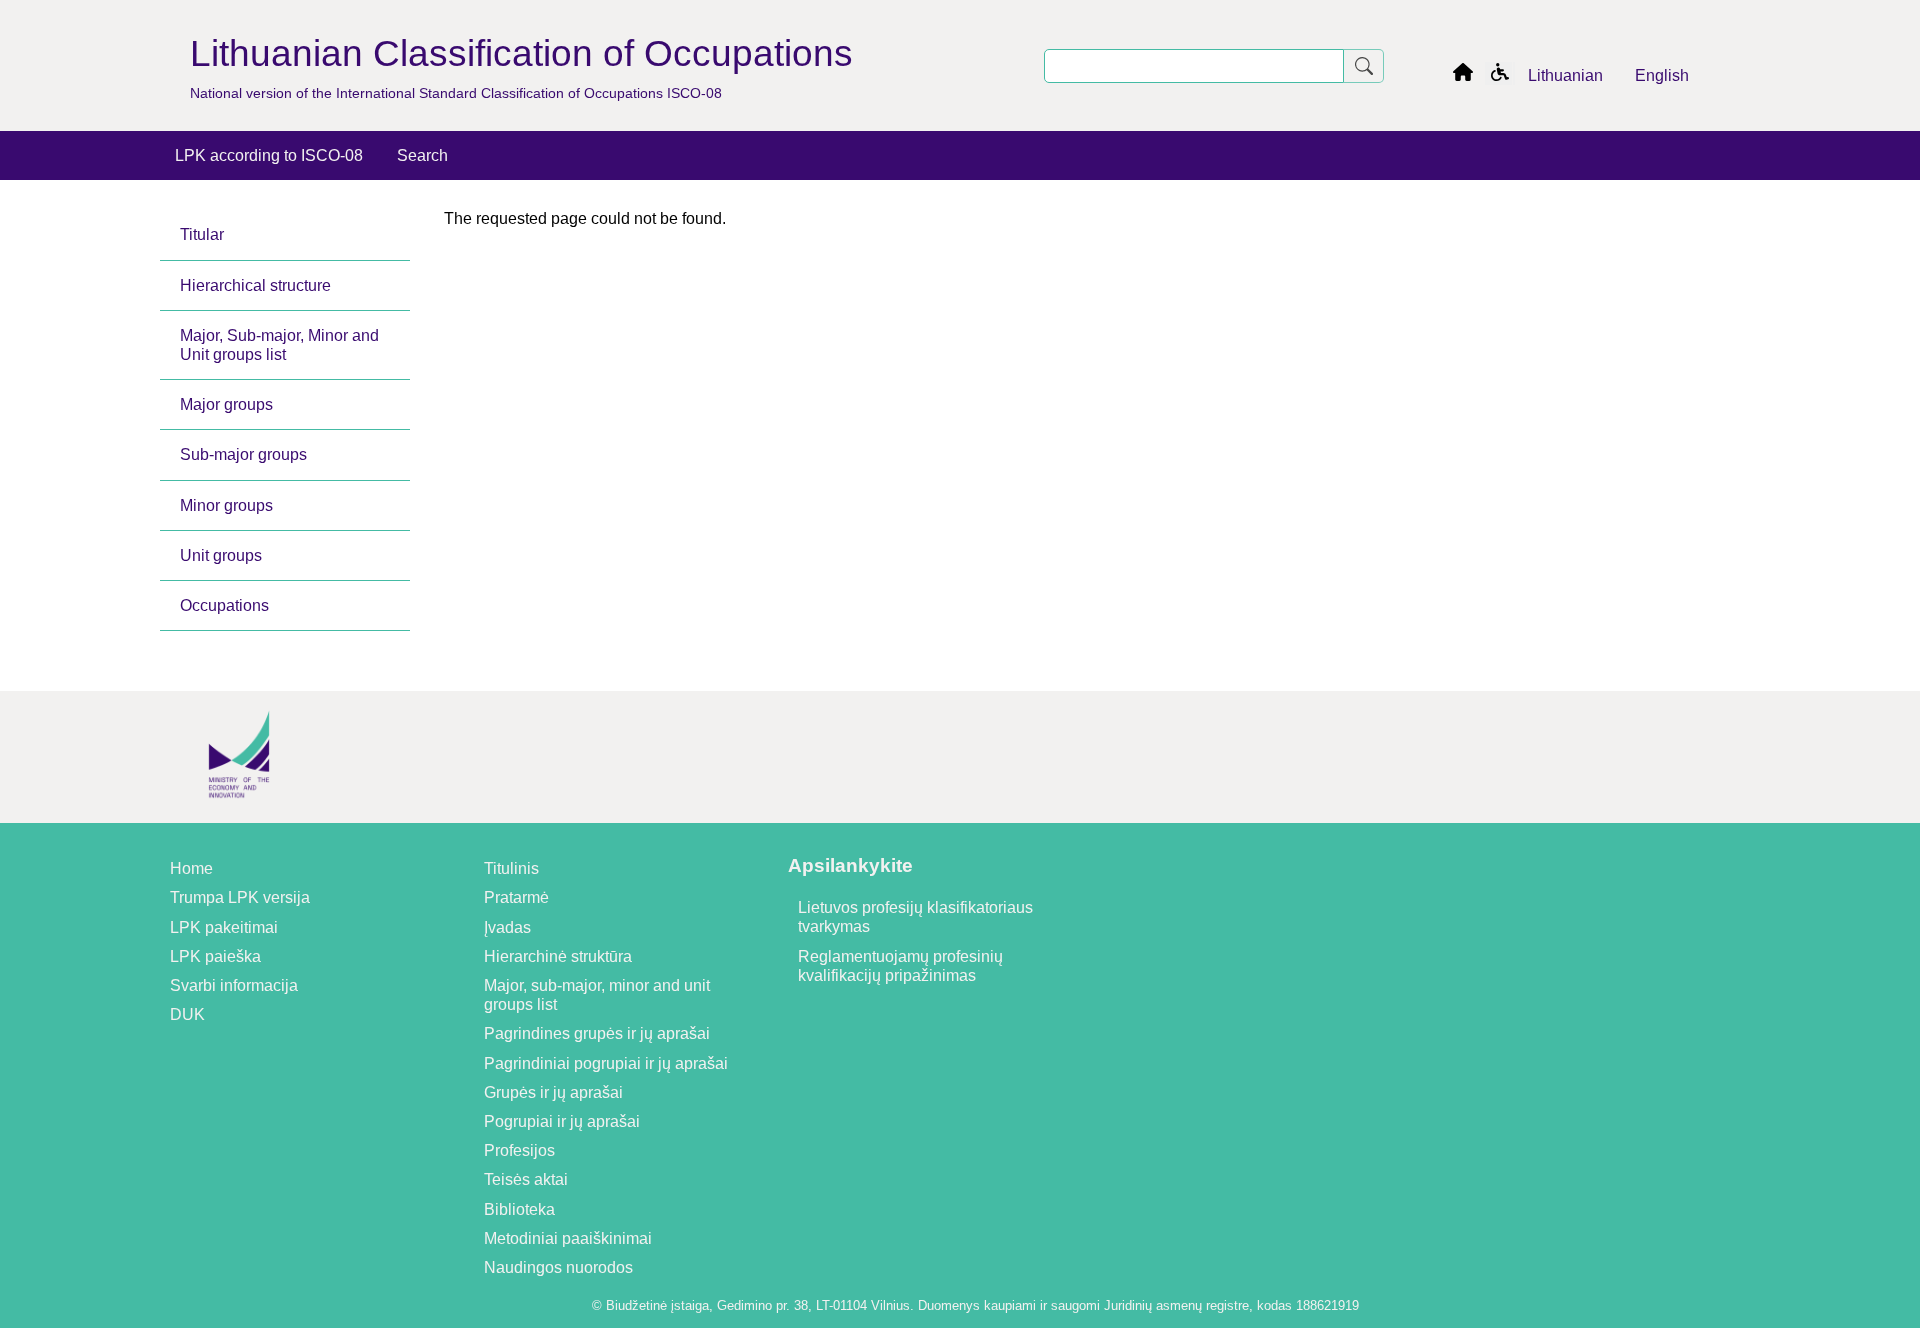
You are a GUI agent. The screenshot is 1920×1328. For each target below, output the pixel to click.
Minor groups (226, 505)
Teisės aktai (526, 1179)
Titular (202, 234)
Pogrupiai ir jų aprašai (562, 1121)
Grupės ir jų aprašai (553, 1092)
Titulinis (511, 868)
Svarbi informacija (234, 985)
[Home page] (1463, 75)
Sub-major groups (243, 454)
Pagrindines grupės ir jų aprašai (597, 1033)
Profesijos (519, 1150)
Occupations (224, 605)
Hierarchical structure (255, 285)
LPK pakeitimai (224, 927)
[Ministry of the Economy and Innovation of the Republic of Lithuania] (239, 813)
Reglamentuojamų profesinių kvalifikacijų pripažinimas (900, 966)
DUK (187, 1014)
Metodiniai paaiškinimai (568, 1238)
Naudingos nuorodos (558, 1267)
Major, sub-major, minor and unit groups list (597, 995)
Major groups (226, 404)
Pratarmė (516, 897)
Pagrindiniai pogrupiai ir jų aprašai (606, 1063)
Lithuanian (1565, 75)
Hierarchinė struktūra (558, 956)
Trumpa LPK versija (240, 897)
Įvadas (507, 927)
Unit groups (221, 555)
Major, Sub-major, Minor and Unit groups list (279, 345)
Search (422, 155)
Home (191, 868)
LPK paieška (215, 956)
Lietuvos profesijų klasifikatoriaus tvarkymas (915, 917)
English (1662, 75)
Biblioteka (519, 1209)
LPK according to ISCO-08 (269, 155)
